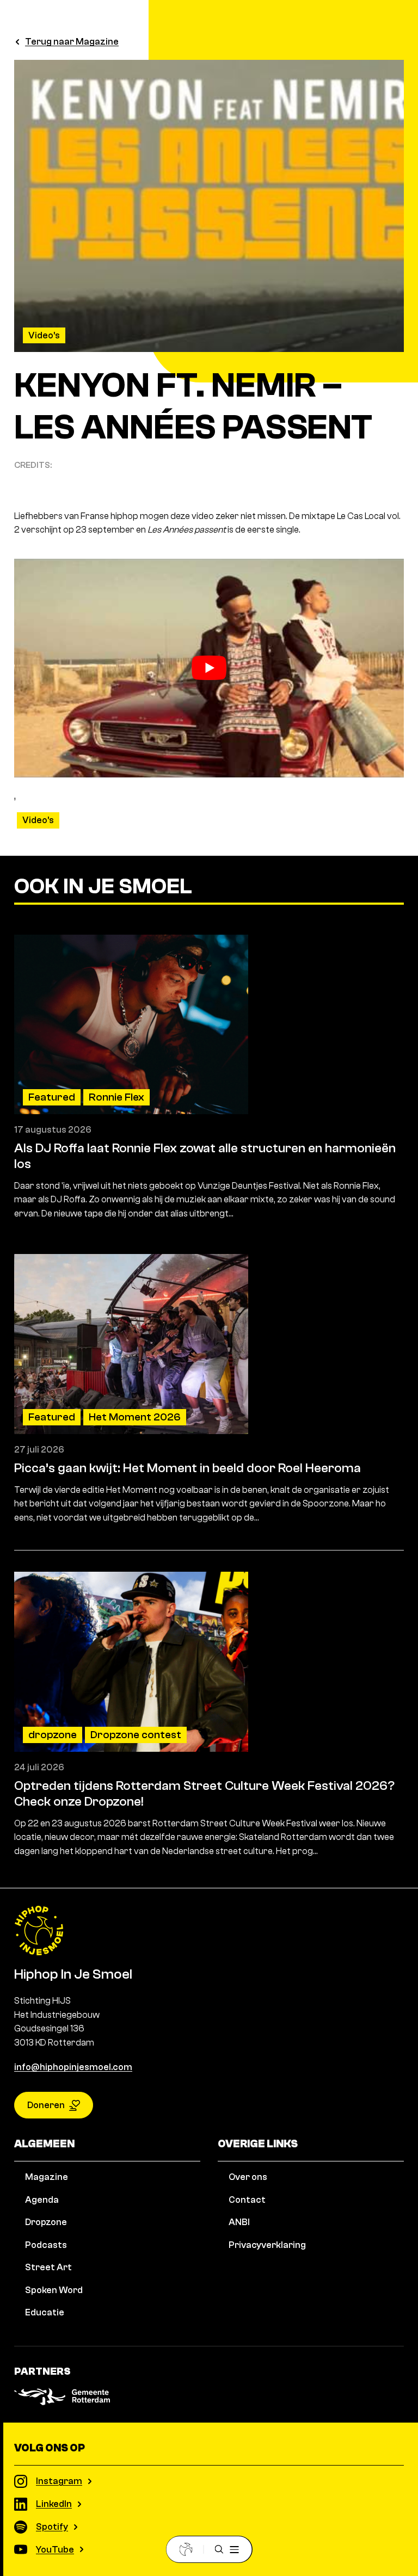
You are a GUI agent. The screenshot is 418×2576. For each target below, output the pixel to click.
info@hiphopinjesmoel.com (73, 2067)
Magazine (47, 2177)
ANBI (239, 2222)
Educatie (45, 2312)
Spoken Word (54, 2290)
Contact (247, 2200)
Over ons (248, 2177)
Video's (44, 335)
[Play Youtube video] (209, 668)
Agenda (42, 2200)
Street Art (48, 2267)
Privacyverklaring (267, 2245)
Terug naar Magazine (72, 42)
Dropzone (46, 2222)
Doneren (46, 2105)
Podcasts (46, 2245)
